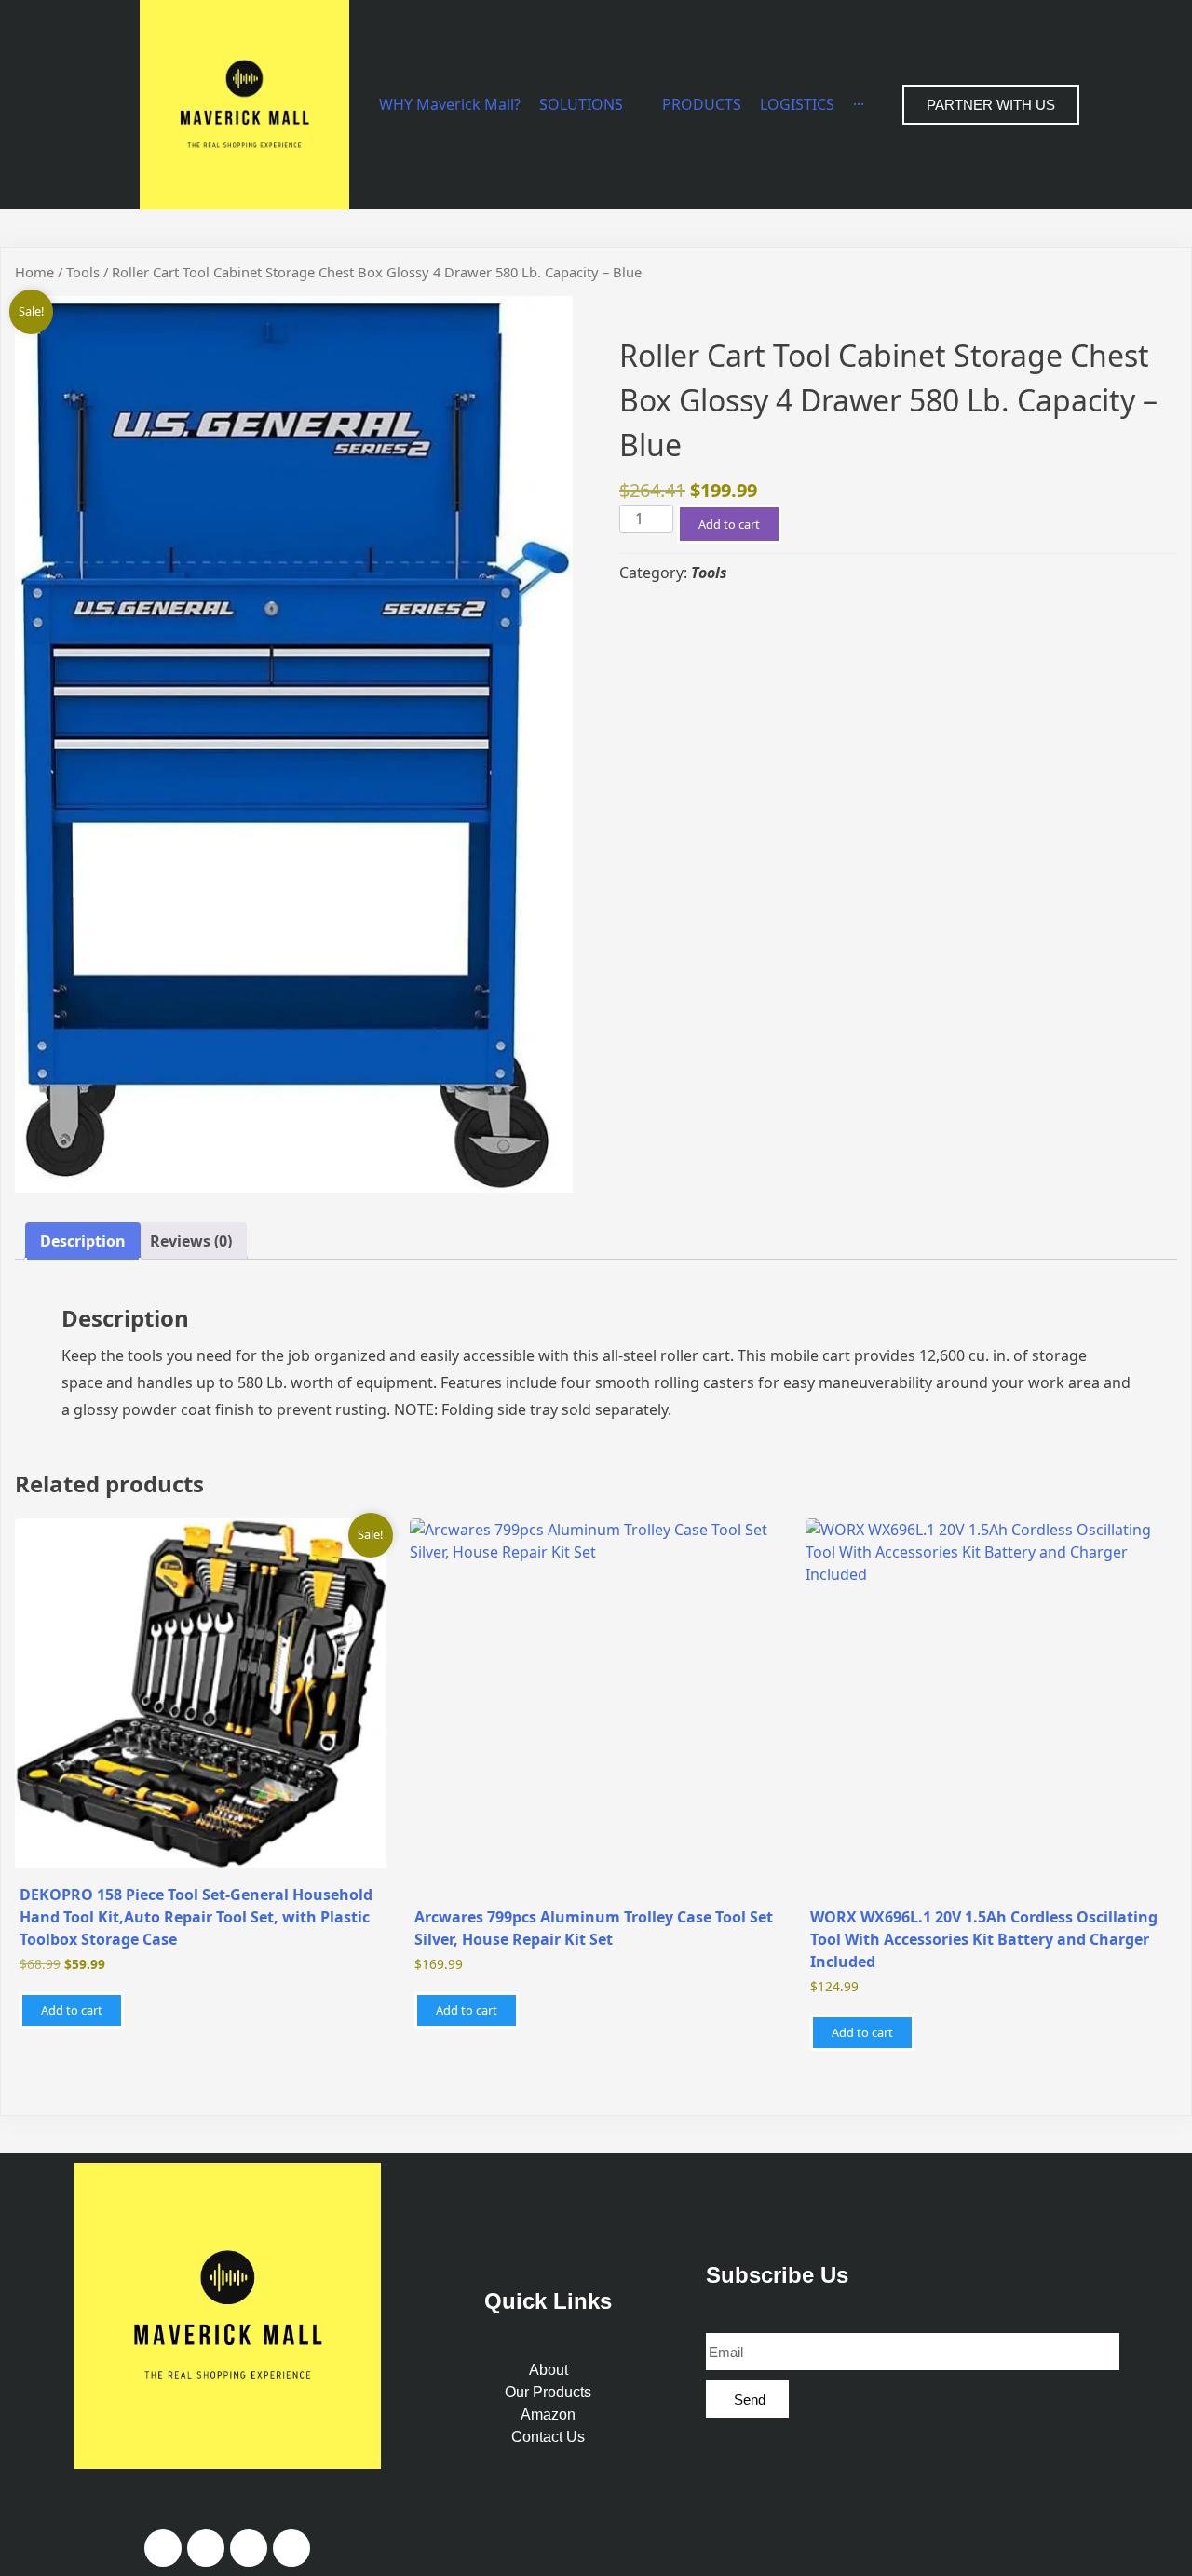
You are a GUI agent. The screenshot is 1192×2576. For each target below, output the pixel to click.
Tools (83, 272)
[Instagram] (206, 2548)
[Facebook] (163, 2548)
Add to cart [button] (72, 2010)
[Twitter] (291, 2548)
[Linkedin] (249, 2548)
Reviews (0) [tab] (191, 1241)
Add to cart (729, 524)
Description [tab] (83, 1241)
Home (34, 272)
